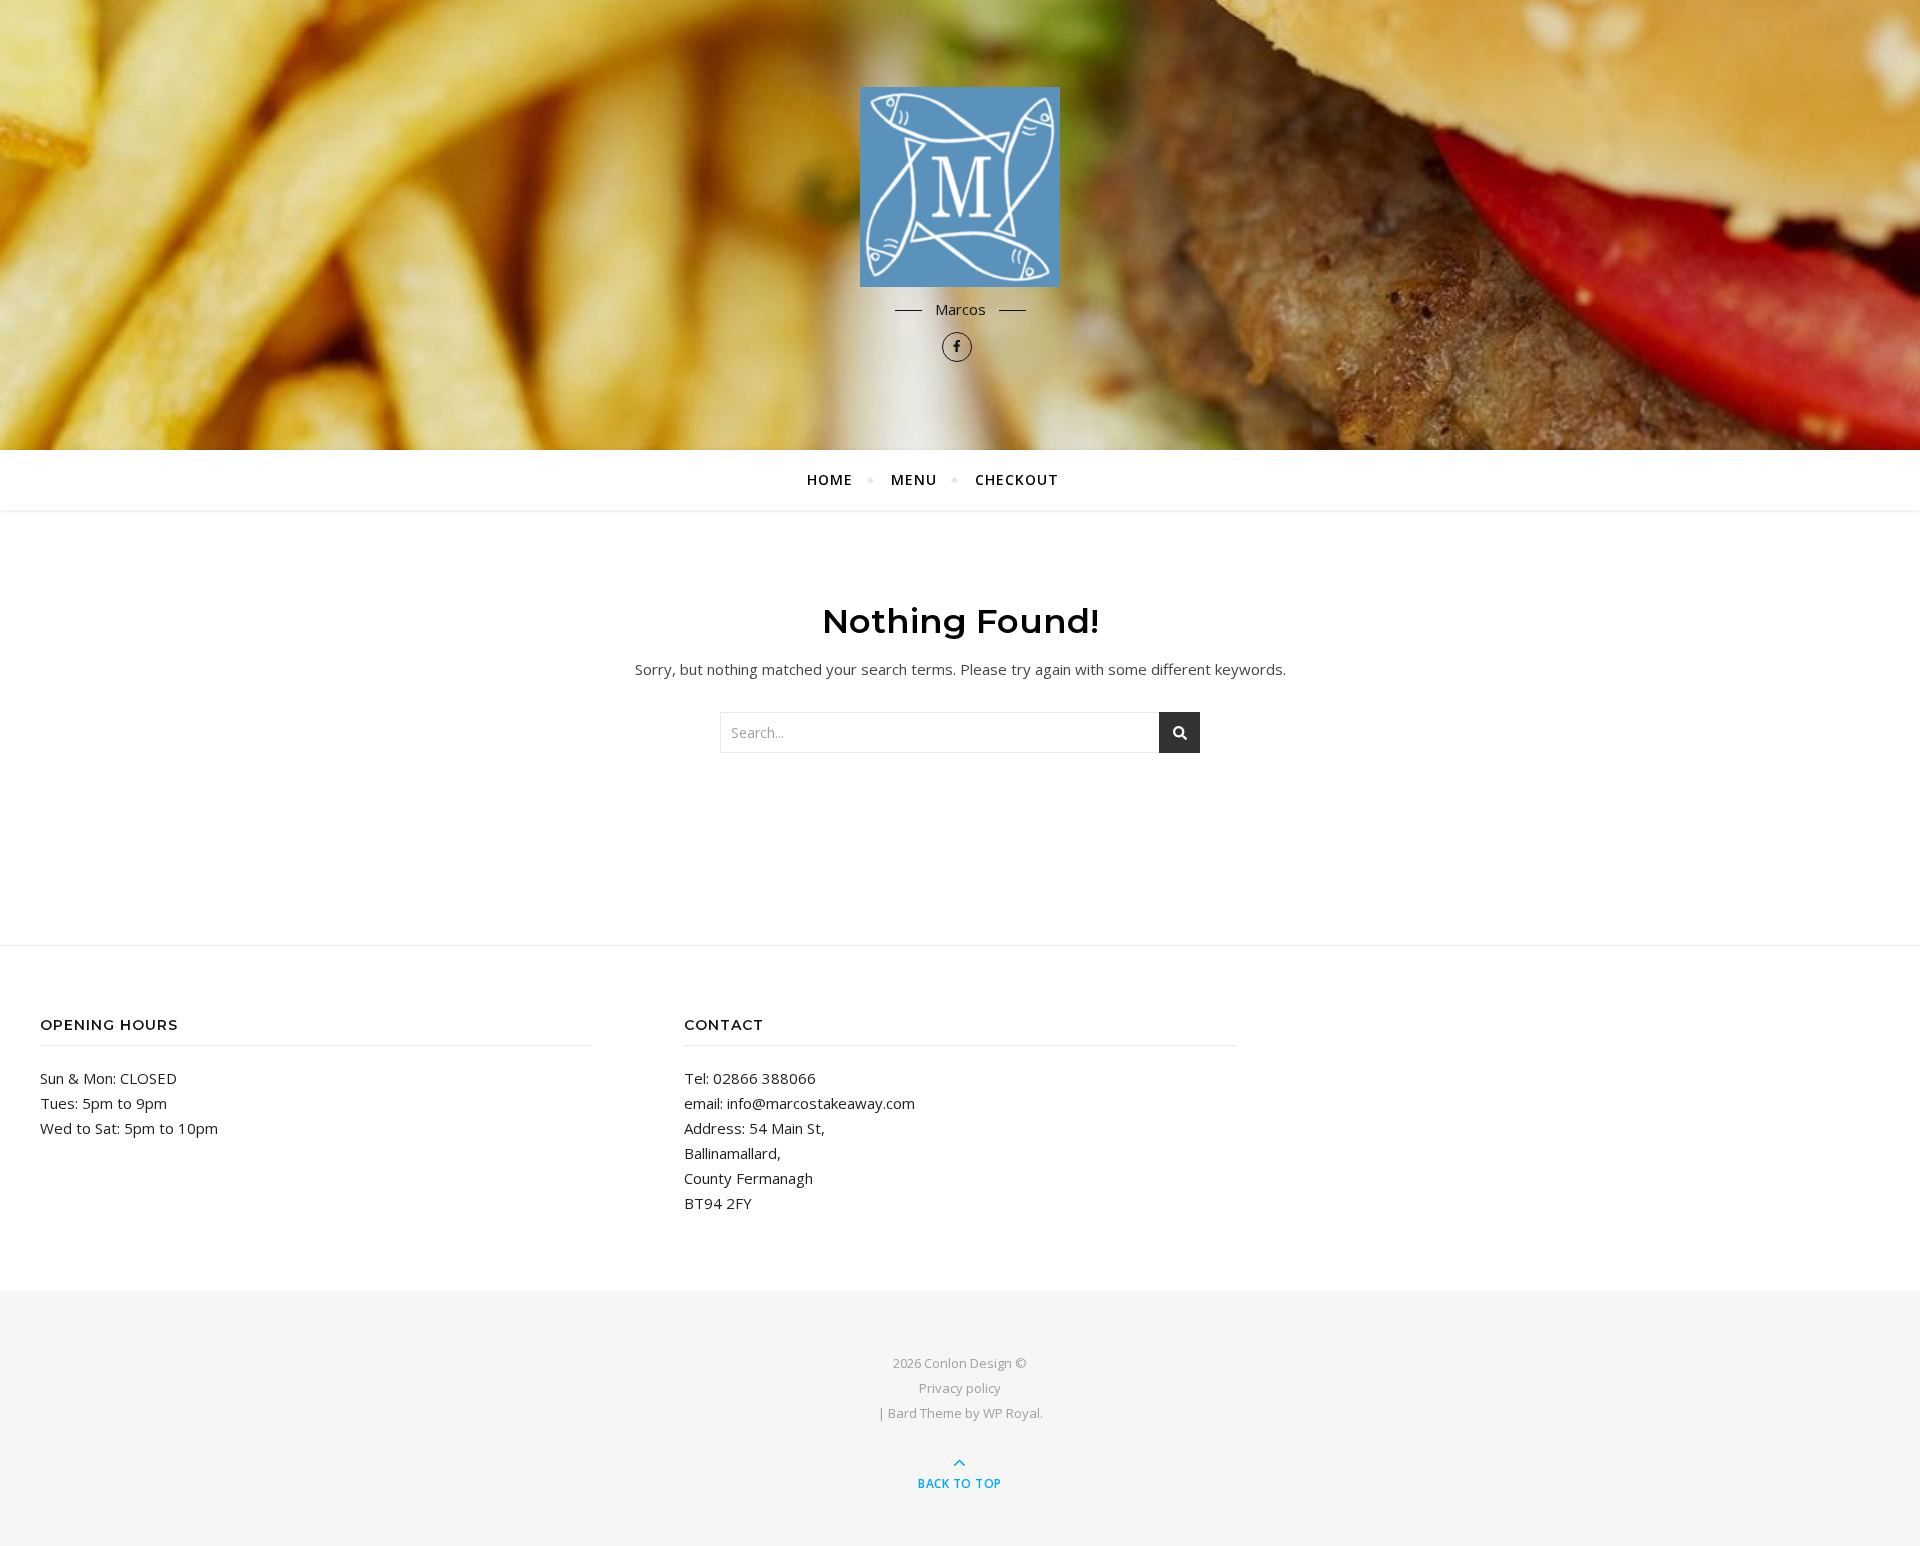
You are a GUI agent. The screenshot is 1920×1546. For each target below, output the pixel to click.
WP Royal (1011, 1413)
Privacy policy (960, 1388)
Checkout (1017, 479)
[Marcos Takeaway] (960, 187)
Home (830, 479)
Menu (914, 479)
